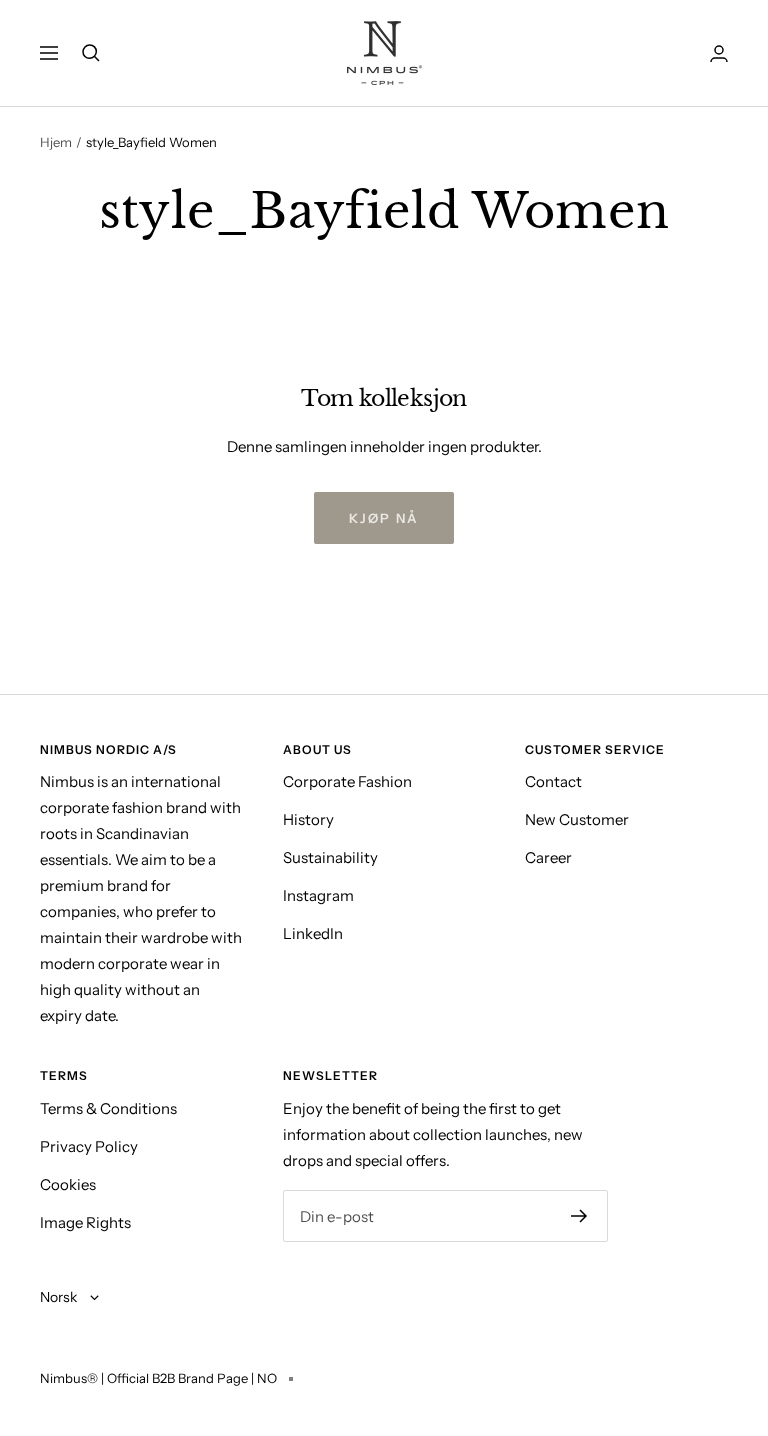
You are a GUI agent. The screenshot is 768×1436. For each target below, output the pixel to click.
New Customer (577, 819)
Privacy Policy (89, 1146)
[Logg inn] (719, 53)
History (308, 819)
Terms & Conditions (108, 1108)
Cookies (68, 1184)
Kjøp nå (384, 518)
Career (548, 857)
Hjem (56, 142)
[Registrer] (579, 1216)
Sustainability (330, 857)
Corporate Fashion (347, 781)
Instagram (318, 895)
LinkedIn (313, 933)
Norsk (60, 1297)
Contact (553, 781)
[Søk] (91, 53)
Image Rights (85, 1222)
